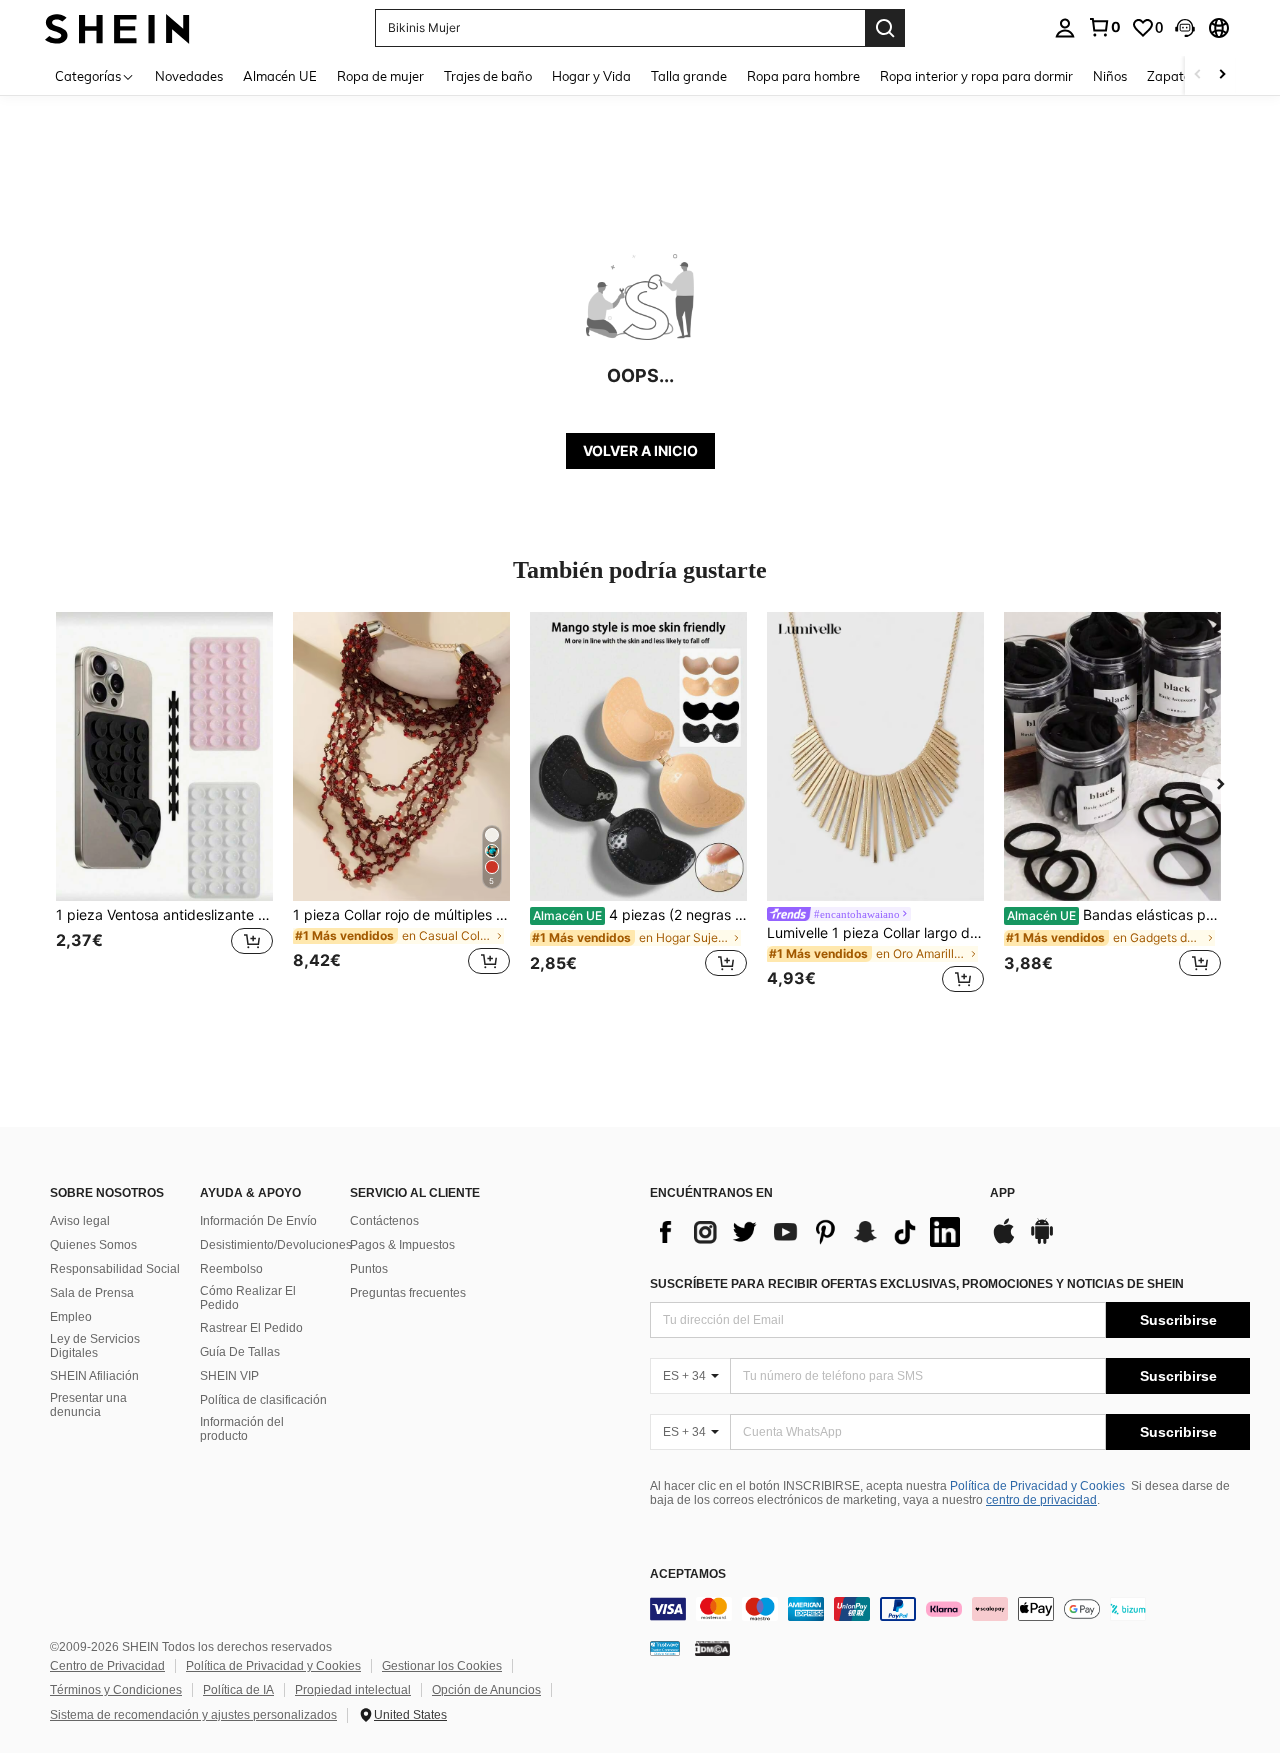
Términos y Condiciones (116, 1690)
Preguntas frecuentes (408, 1293)
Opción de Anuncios (486, 1690)
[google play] (1042, 1241)
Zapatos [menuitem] (1172, 76)
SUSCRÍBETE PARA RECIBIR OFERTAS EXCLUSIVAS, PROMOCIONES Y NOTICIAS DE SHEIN (917, 1284)
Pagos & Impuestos (402, 1245)
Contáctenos (384, 1221)
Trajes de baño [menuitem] (488, 76)
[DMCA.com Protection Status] (712, 1647)
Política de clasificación (263, 1400)
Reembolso (231, 1269)
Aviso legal (80, 1221)
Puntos (369, 1269)
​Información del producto (242, 1429)
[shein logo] (117, 27)
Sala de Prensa (92, 1293)
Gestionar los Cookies (442, 1666)
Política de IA (238, 1690)
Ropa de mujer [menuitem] (380, 76)
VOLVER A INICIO (640, 450)
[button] (1185, 28)
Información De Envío (258, 1221)
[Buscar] (885, 28)
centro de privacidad (1041, 1500)
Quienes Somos (93, 1245)
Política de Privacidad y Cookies (1037, 1486)
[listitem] (164, 805)
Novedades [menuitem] (189, 76)
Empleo (71, 1317)
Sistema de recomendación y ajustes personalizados (193, 1715)
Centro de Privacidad (107, 1666)
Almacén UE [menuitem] (280, 76)
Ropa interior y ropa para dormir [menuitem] (976, 76)
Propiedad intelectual (353, 1690)
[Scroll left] (1198, 75)
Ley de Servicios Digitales (95, 1346)
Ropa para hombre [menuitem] (803, 76)
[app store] (1004, 1241)
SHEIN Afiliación (94, 1376)
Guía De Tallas (240, 1352)
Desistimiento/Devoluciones (276, 1245)
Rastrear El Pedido (251, 1328)
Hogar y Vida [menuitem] (591, 76)
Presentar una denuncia (88, 1405)
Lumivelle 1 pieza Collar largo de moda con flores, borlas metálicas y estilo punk (875, 933)
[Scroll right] (1222, 75)
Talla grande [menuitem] (689, 76)
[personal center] (1065, 28)
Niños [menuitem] (1110, 76)
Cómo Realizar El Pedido (248, 1298)
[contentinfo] (950, 1609)
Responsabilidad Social (115, 1269)
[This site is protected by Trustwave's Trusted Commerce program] (665, 1647)
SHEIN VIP (229, 1376)
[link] (1104, 27)
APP (1002, 1193)
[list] (810, 1232)
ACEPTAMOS (688, 1574)
